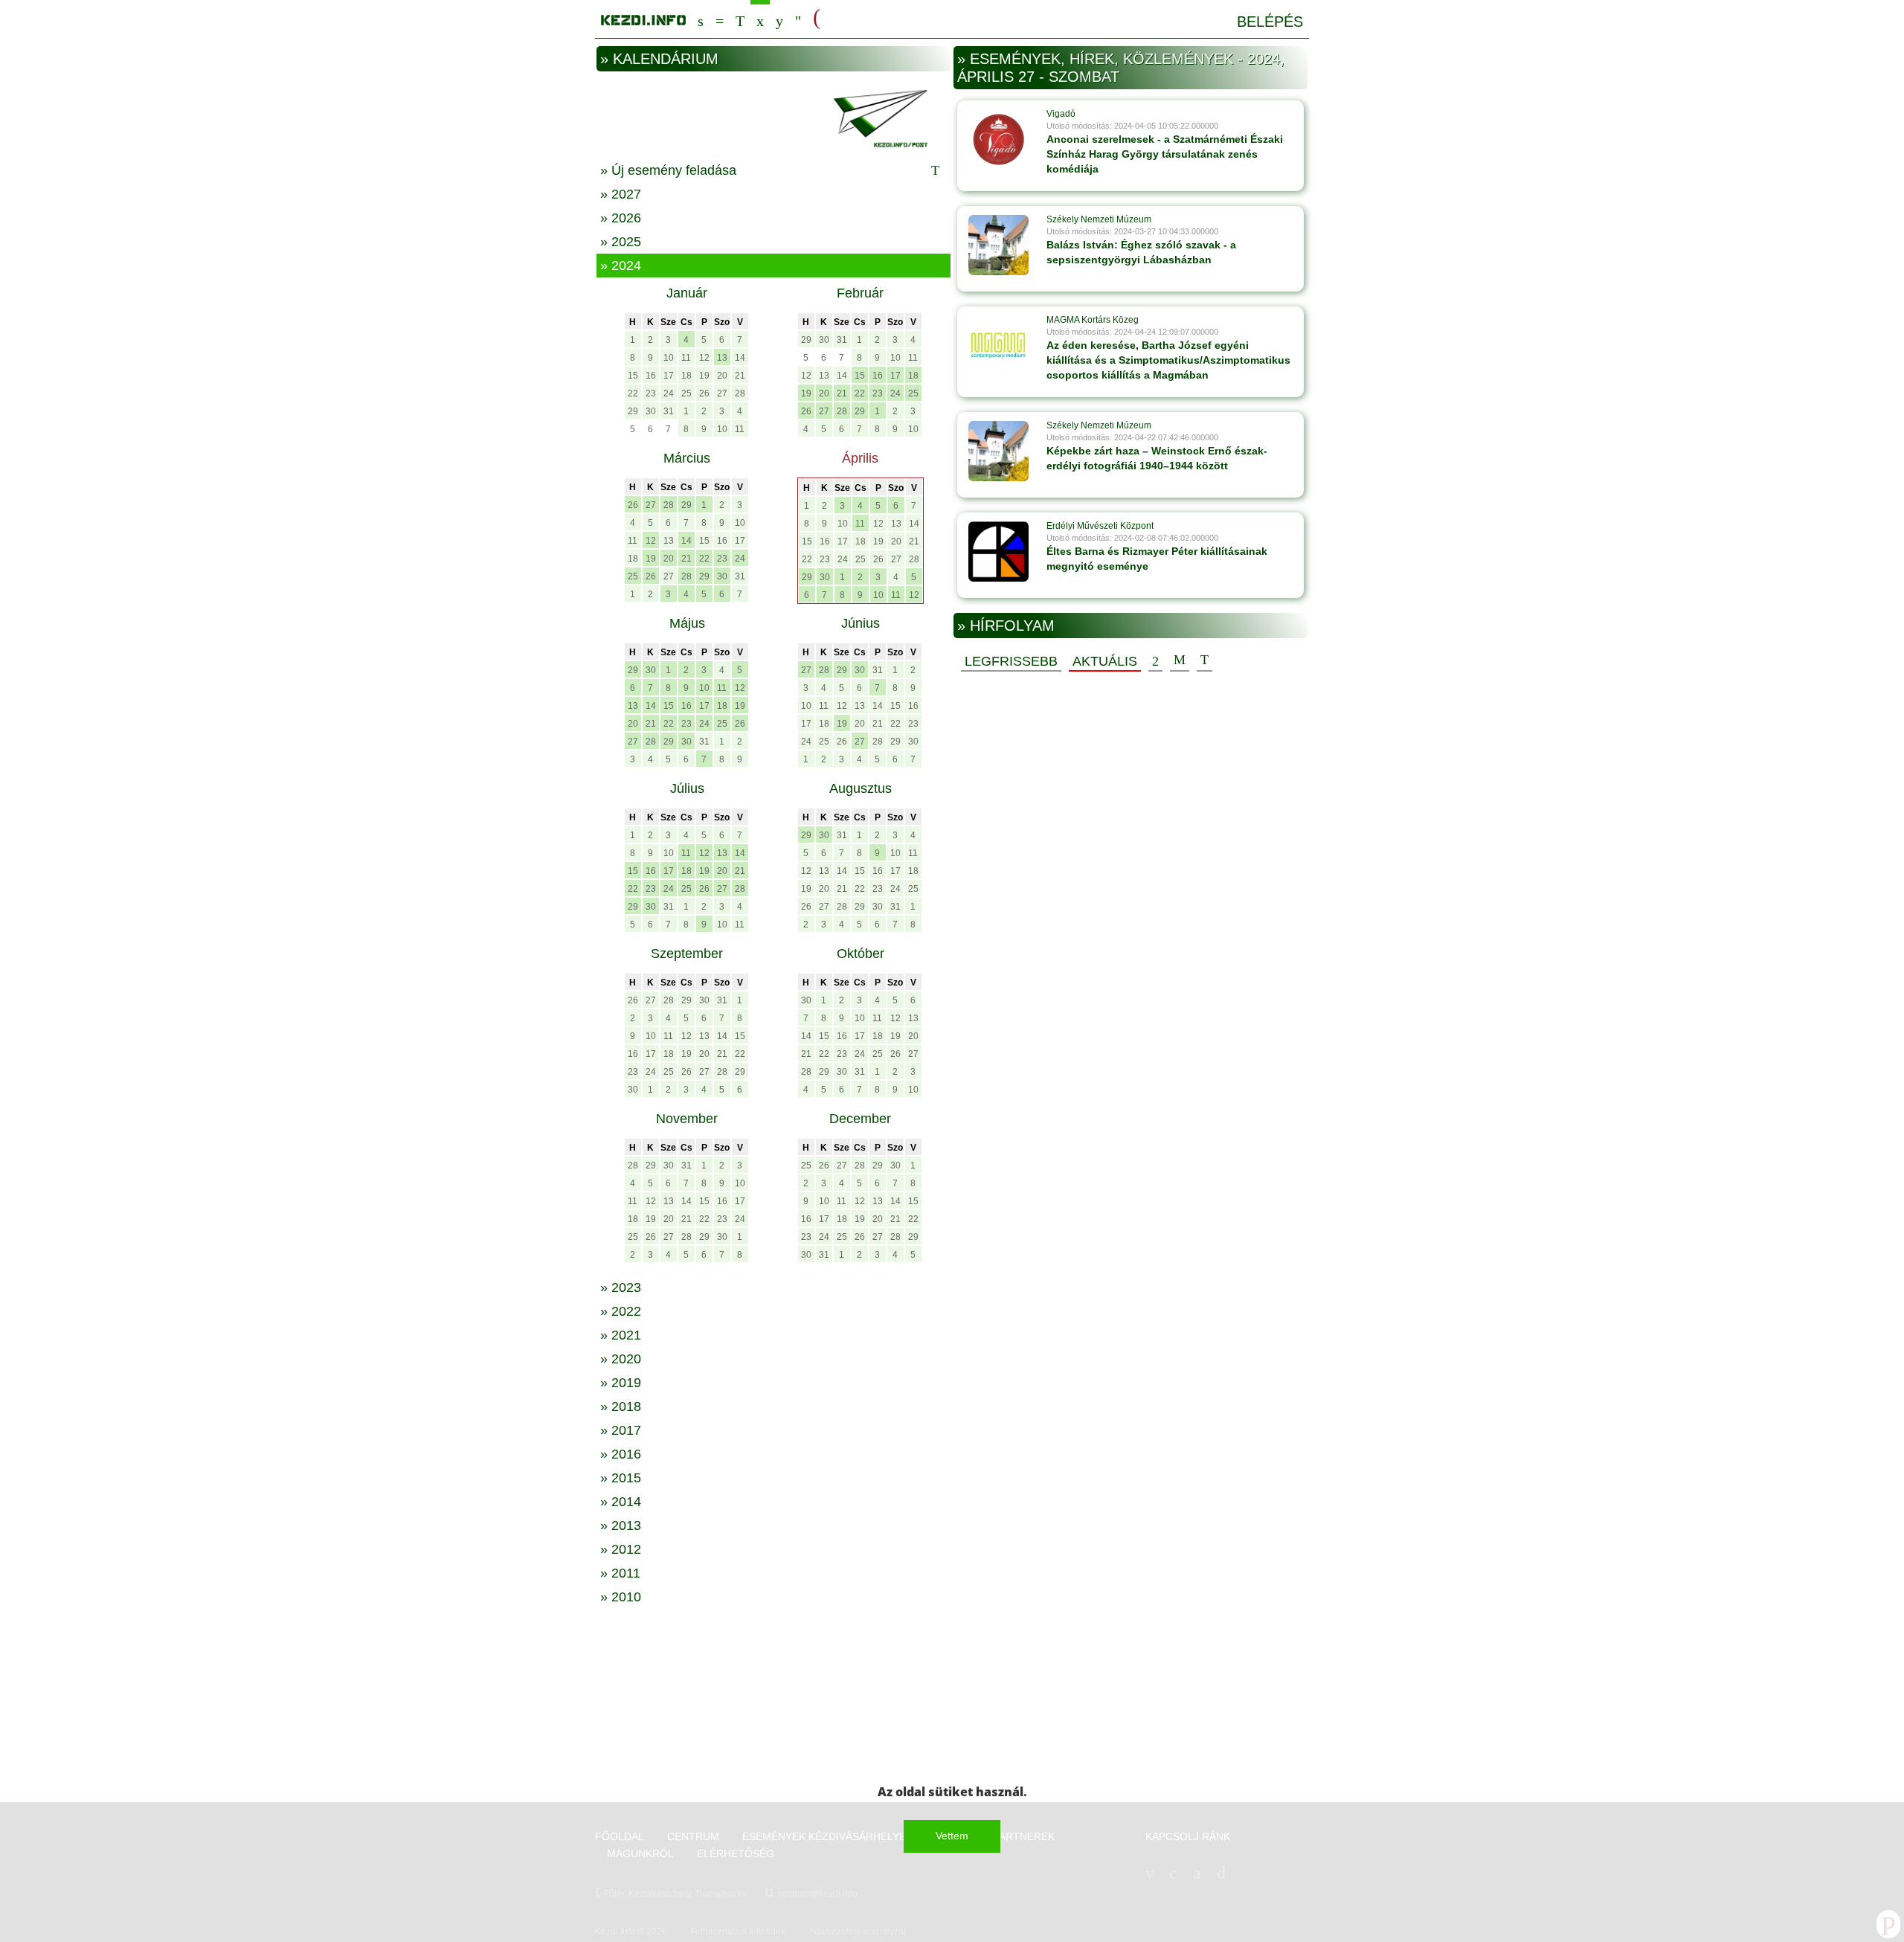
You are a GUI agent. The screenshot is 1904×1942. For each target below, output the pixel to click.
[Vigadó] (998, 139)
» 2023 (621, 1287)
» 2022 (621, 1311)
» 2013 (621, 1525)
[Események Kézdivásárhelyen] (760, 19)
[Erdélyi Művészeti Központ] (998, 551)
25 (686, 393)
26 (704, 393)
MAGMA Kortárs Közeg (1093, 320)
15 (633, 376)
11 (686, 358)
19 (704, 376)
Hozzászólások (1180, 660)
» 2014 (621, 1502)
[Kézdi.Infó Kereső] (701, 19)
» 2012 (621, 1549)
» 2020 (621, 1359)
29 (633, 411)
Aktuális (1105, 661)
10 (669, 358)
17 (669, 376)
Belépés (1270, 22)
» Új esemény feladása (668, 170)
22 (633, 393)
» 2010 (621, 1597)
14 (740, 358)
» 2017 (621, 1430)
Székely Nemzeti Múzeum (1099, 219)
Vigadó (1061, 114)
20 (722, 376)
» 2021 (621, 1335)
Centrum (720, 19)
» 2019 (621, 1383)
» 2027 (621, 194)
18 (686, 376)
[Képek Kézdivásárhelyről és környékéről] (779, 19)
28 (740, 393)
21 (740, 376)
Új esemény (1205, 660)
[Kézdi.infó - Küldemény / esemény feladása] (773, 117)
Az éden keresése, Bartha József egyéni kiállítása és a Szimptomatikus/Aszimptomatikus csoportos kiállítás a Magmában (1168, 360)
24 (669, 393)
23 (651, 393)
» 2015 (621, 1478)
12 (704, 358)
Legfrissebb (1011, 661)
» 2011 (620, 1573)
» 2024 (621, 266)
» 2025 (621, 242)
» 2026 (621, 218)
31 (669, 411)
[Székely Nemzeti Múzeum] (998, 245)
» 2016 (621, 1454)
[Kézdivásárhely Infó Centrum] (643, 17)
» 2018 (621, 1406)
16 (651, 376)
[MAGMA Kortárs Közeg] (998, 345)
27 (722, 393)
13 (722, 358)
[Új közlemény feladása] (740, 19)
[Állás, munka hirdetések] (817, 18)
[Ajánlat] (1155, 660)
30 (651, 411)
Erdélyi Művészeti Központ (1100, 526)
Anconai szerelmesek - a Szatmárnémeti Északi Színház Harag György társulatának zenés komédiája (1165, 154)
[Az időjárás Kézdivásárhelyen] (798, 19)
